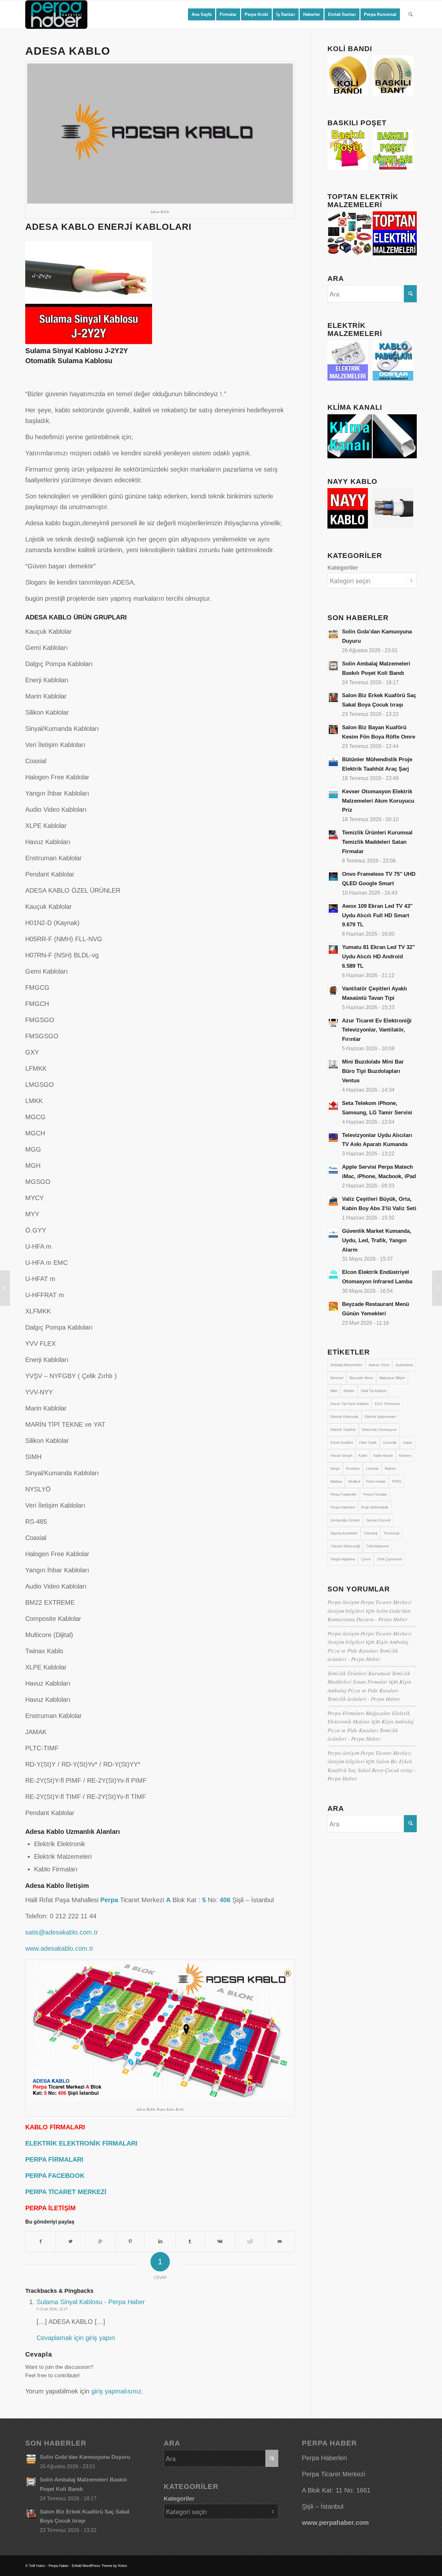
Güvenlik (390, 1443)
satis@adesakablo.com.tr (62, 1932)
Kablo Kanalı (383, 1455)
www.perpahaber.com (335, 2523)
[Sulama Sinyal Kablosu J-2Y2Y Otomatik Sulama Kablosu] (437, 1288)
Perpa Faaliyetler (344, 1494)
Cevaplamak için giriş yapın (76, 2338)
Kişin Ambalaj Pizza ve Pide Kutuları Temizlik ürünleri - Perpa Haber (368, 1650)
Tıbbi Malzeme (377, 1546)
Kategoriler (343, 568)
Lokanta (372, 1468)
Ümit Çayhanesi (389, 1559)
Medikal (354, 1481)
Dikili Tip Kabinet (374, 1391)
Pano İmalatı (376, 1481)
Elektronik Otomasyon (379, 1430)
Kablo (363, 1455)
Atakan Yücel (379, 1365)
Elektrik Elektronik (344, 1417)
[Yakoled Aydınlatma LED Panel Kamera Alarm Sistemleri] (5, 1288)
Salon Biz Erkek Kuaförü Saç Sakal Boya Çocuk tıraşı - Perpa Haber (372, 1770)
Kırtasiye (353, 1468)
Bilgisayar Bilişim (392, 1378)
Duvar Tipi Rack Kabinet (349, 1404)
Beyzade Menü (361, 1378)
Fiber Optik (368, 1443)
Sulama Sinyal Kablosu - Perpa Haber (91, 2302)
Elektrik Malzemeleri (380, 1417)
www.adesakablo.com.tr (59, 1948)
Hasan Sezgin (341, 1455)
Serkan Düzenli (378, 1520)
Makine (390, 1468)
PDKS (397, 1481)
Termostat (391, 1533)
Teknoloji (370, 1533)
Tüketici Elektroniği (345, 1546)
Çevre (366, 1559)
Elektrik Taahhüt (343, 1430)
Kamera (405, 1455)
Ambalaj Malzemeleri (346, 1365)
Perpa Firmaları (375, 1494)
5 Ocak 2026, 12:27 (52, 2309)
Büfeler (349, 1391)
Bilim (334, 1391)
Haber (408, 1443)
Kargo (335, 1468)
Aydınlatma (404, 1365)
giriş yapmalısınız (116, 2391)
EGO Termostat (387, 1404)
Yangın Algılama (343, 1559)
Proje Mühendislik (375, 1507)
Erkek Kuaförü (342, 1443)
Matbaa (336, 1481)
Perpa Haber (59, 2566)
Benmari (337, 1378)
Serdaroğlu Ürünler (345, 1520)
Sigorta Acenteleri (344, 1533)
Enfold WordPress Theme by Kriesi (99, 2566)
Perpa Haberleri (343, 1507)
